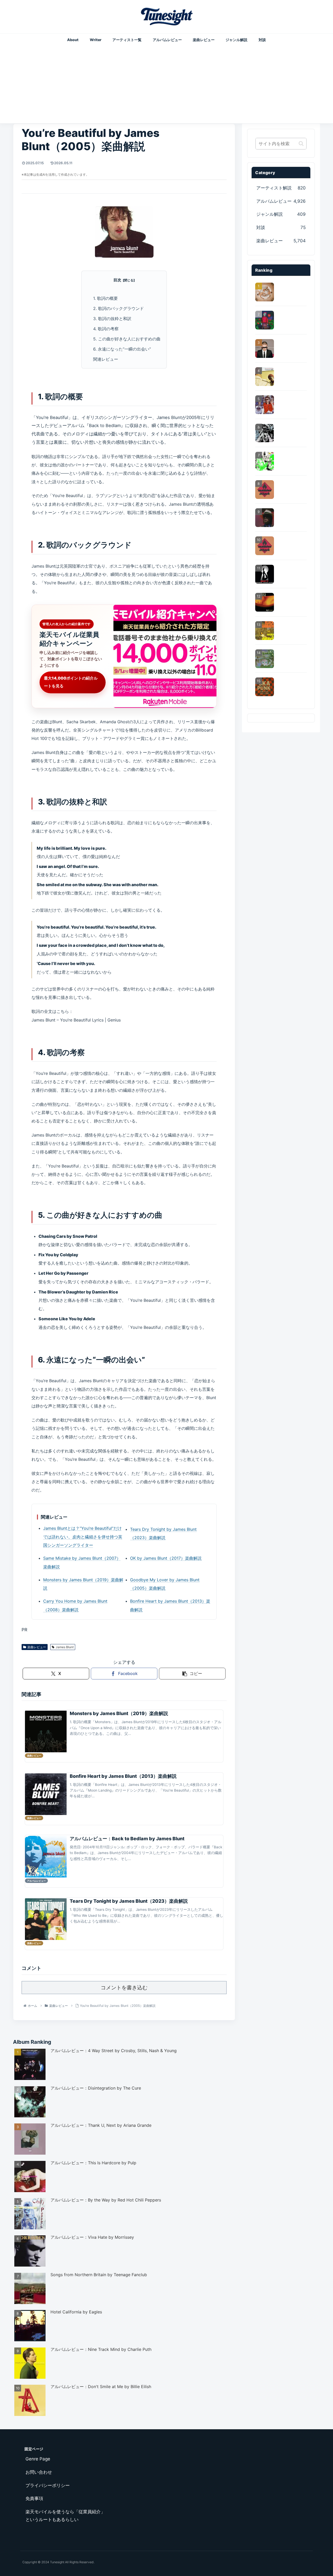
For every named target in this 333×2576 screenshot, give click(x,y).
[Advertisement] (166, 83)
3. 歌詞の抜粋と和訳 (112, 319)
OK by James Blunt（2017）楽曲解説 (166, 1558)
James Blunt (65, 1647)
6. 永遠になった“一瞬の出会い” (122, 349)
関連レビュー (106, 359)
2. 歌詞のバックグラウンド (119, 308)
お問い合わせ (39, 2472)
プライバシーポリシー (48, 2485)
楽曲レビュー (37, 1647)
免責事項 (34, 2498)
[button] (192, 1674)
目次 (117, 280)
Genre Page (38, 2459)
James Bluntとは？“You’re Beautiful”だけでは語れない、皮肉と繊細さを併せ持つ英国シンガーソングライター (83, 1537)
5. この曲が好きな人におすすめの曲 (127, 339)
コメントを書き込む (124, 1988)
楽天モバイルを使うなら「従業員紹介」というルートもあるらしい (65, 2516)
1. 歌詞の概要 (105, 298)
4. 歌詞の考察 (106, 329)
